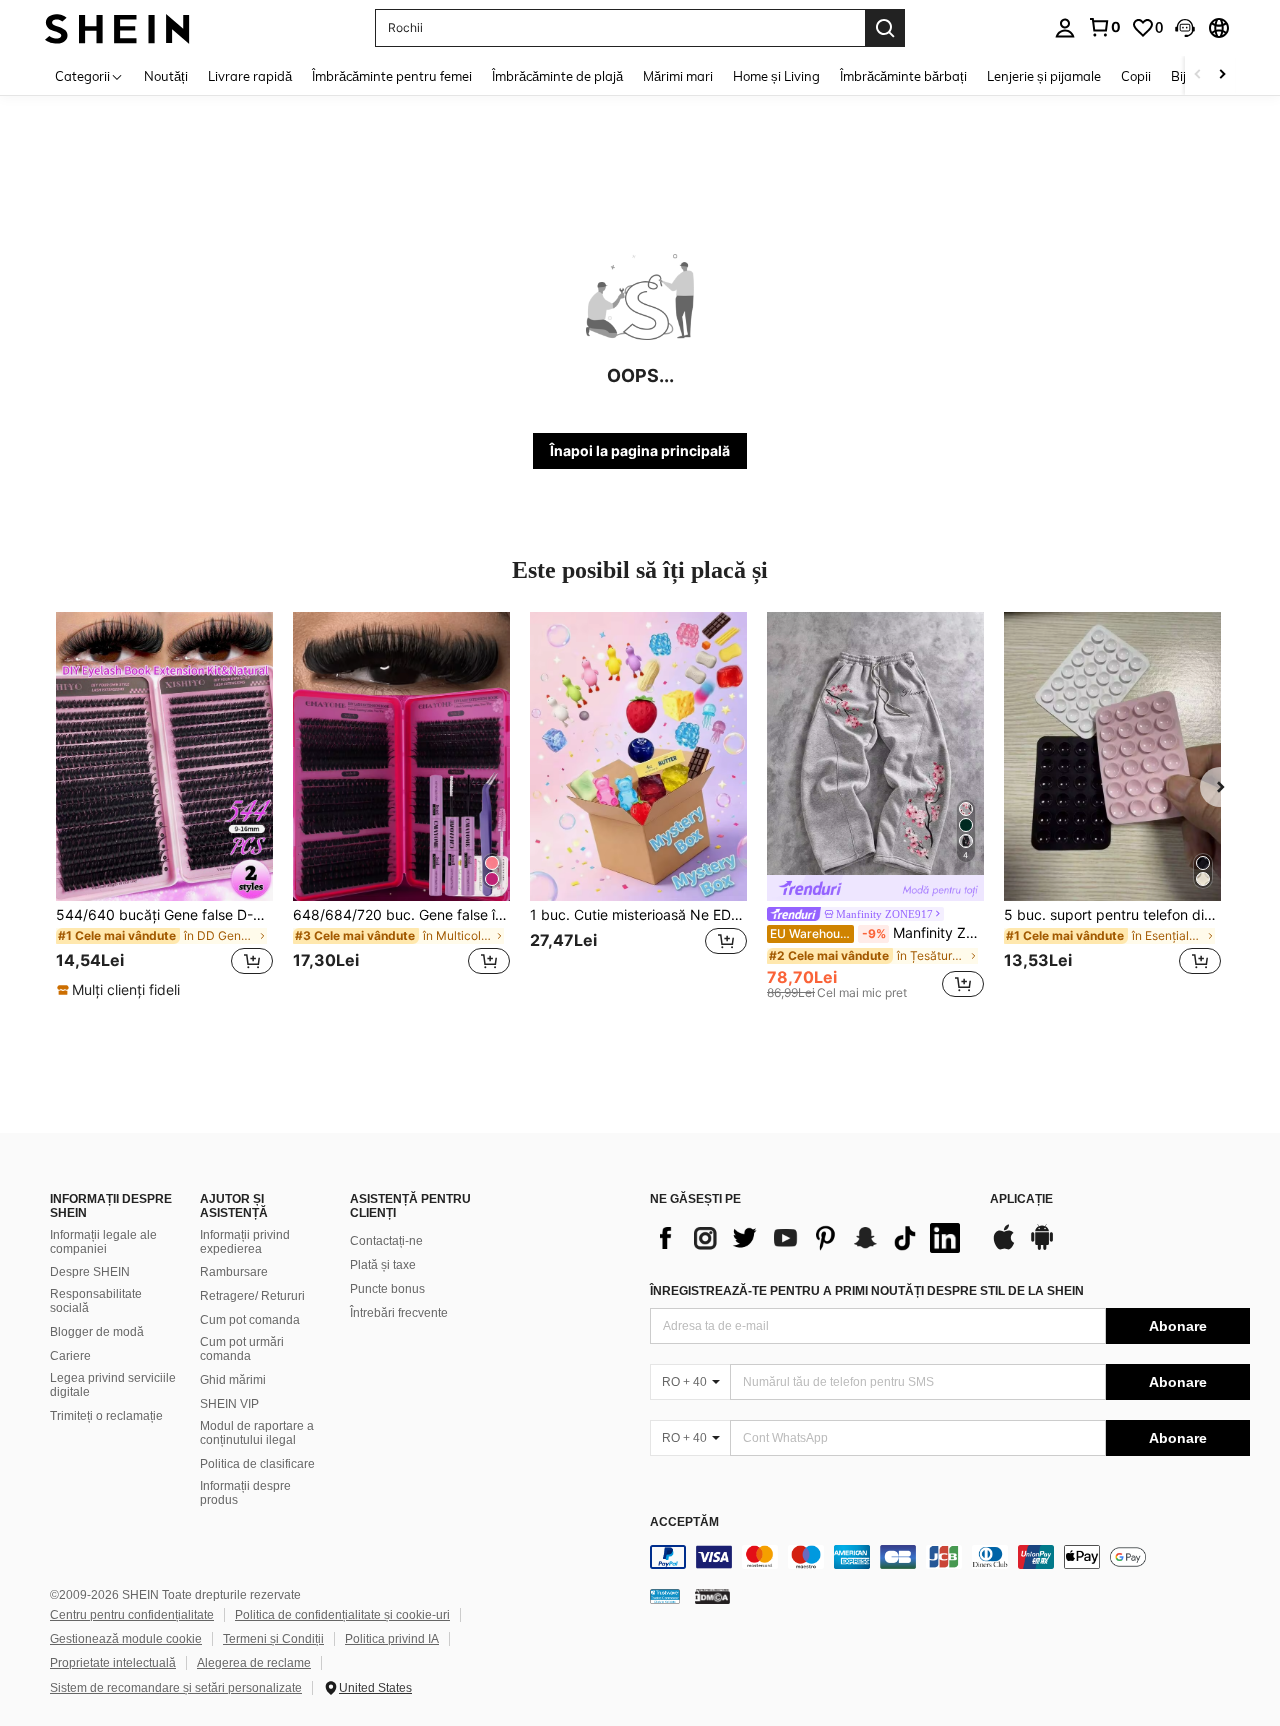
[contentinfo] (950, 1557)
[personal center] (1065, 28)
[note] (121, 990)
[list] (810, 1238)
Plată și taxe (383, 1265)
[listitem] (164, 806)
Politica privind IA (392, 1639)
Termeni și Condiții (273, 1639)
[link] (1104, 27)
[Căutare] (885, 28)
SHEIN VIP (229, 1404)
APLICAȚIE (1021, 1199)
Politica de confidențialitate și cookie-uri (342, 1615)
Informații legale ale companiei (103, 1242)
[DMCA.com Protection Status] (712, 1596)
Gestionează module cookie (126, 1639)
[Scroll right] (1222, 75)
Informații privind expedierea (245, 1242)
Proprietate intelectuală (113, 1663)
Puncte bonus (387, 1289)
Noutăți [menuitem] (166, 76)
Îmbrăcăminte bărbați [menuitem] (903, 76)
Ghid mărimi (233, 1380)
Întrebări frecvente (399, 1313)
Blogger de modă (97, 1332)
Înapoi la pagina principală (640, 450)
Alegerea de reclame (254, 1663)
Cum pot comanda (250, 1320)
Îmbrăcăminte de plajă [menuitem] (557, 76)
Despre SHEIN (90, 1272)
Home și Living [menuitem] (776, 76)
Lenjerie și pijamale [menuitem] (1044, 76)
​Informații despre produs (245, 1493)
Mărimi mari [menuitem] (678, 76)
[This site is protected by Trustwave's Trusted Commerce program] (665, 1596)
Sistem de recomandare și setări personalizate (176, 1688)
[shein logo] (117, 27)
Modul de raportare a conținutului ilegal (257, 1433)
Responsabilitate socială (96, 1301)
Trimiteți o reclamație (106, 1416)
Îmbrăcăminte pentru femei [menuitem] (392, 76)
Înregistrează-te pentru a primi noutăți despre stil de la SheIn (867, 1291)
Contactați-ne (386, 1241)
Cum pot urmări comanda (242, 1349)
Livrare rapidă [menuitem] (250, 76)
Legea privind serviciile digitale (113, 1385)
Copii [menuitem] (1136, 76)
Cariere (70, 1356)
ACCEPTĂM (684, 1522)
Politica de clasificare (257, 1464)
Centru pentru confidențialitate (132, 1615)
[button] (1185, 28)
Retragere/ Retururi (252, 1296)
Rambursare (234, 1272)
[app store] (1004, 1247)
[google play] (1042, 1247)
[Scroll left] (1198, 75)
